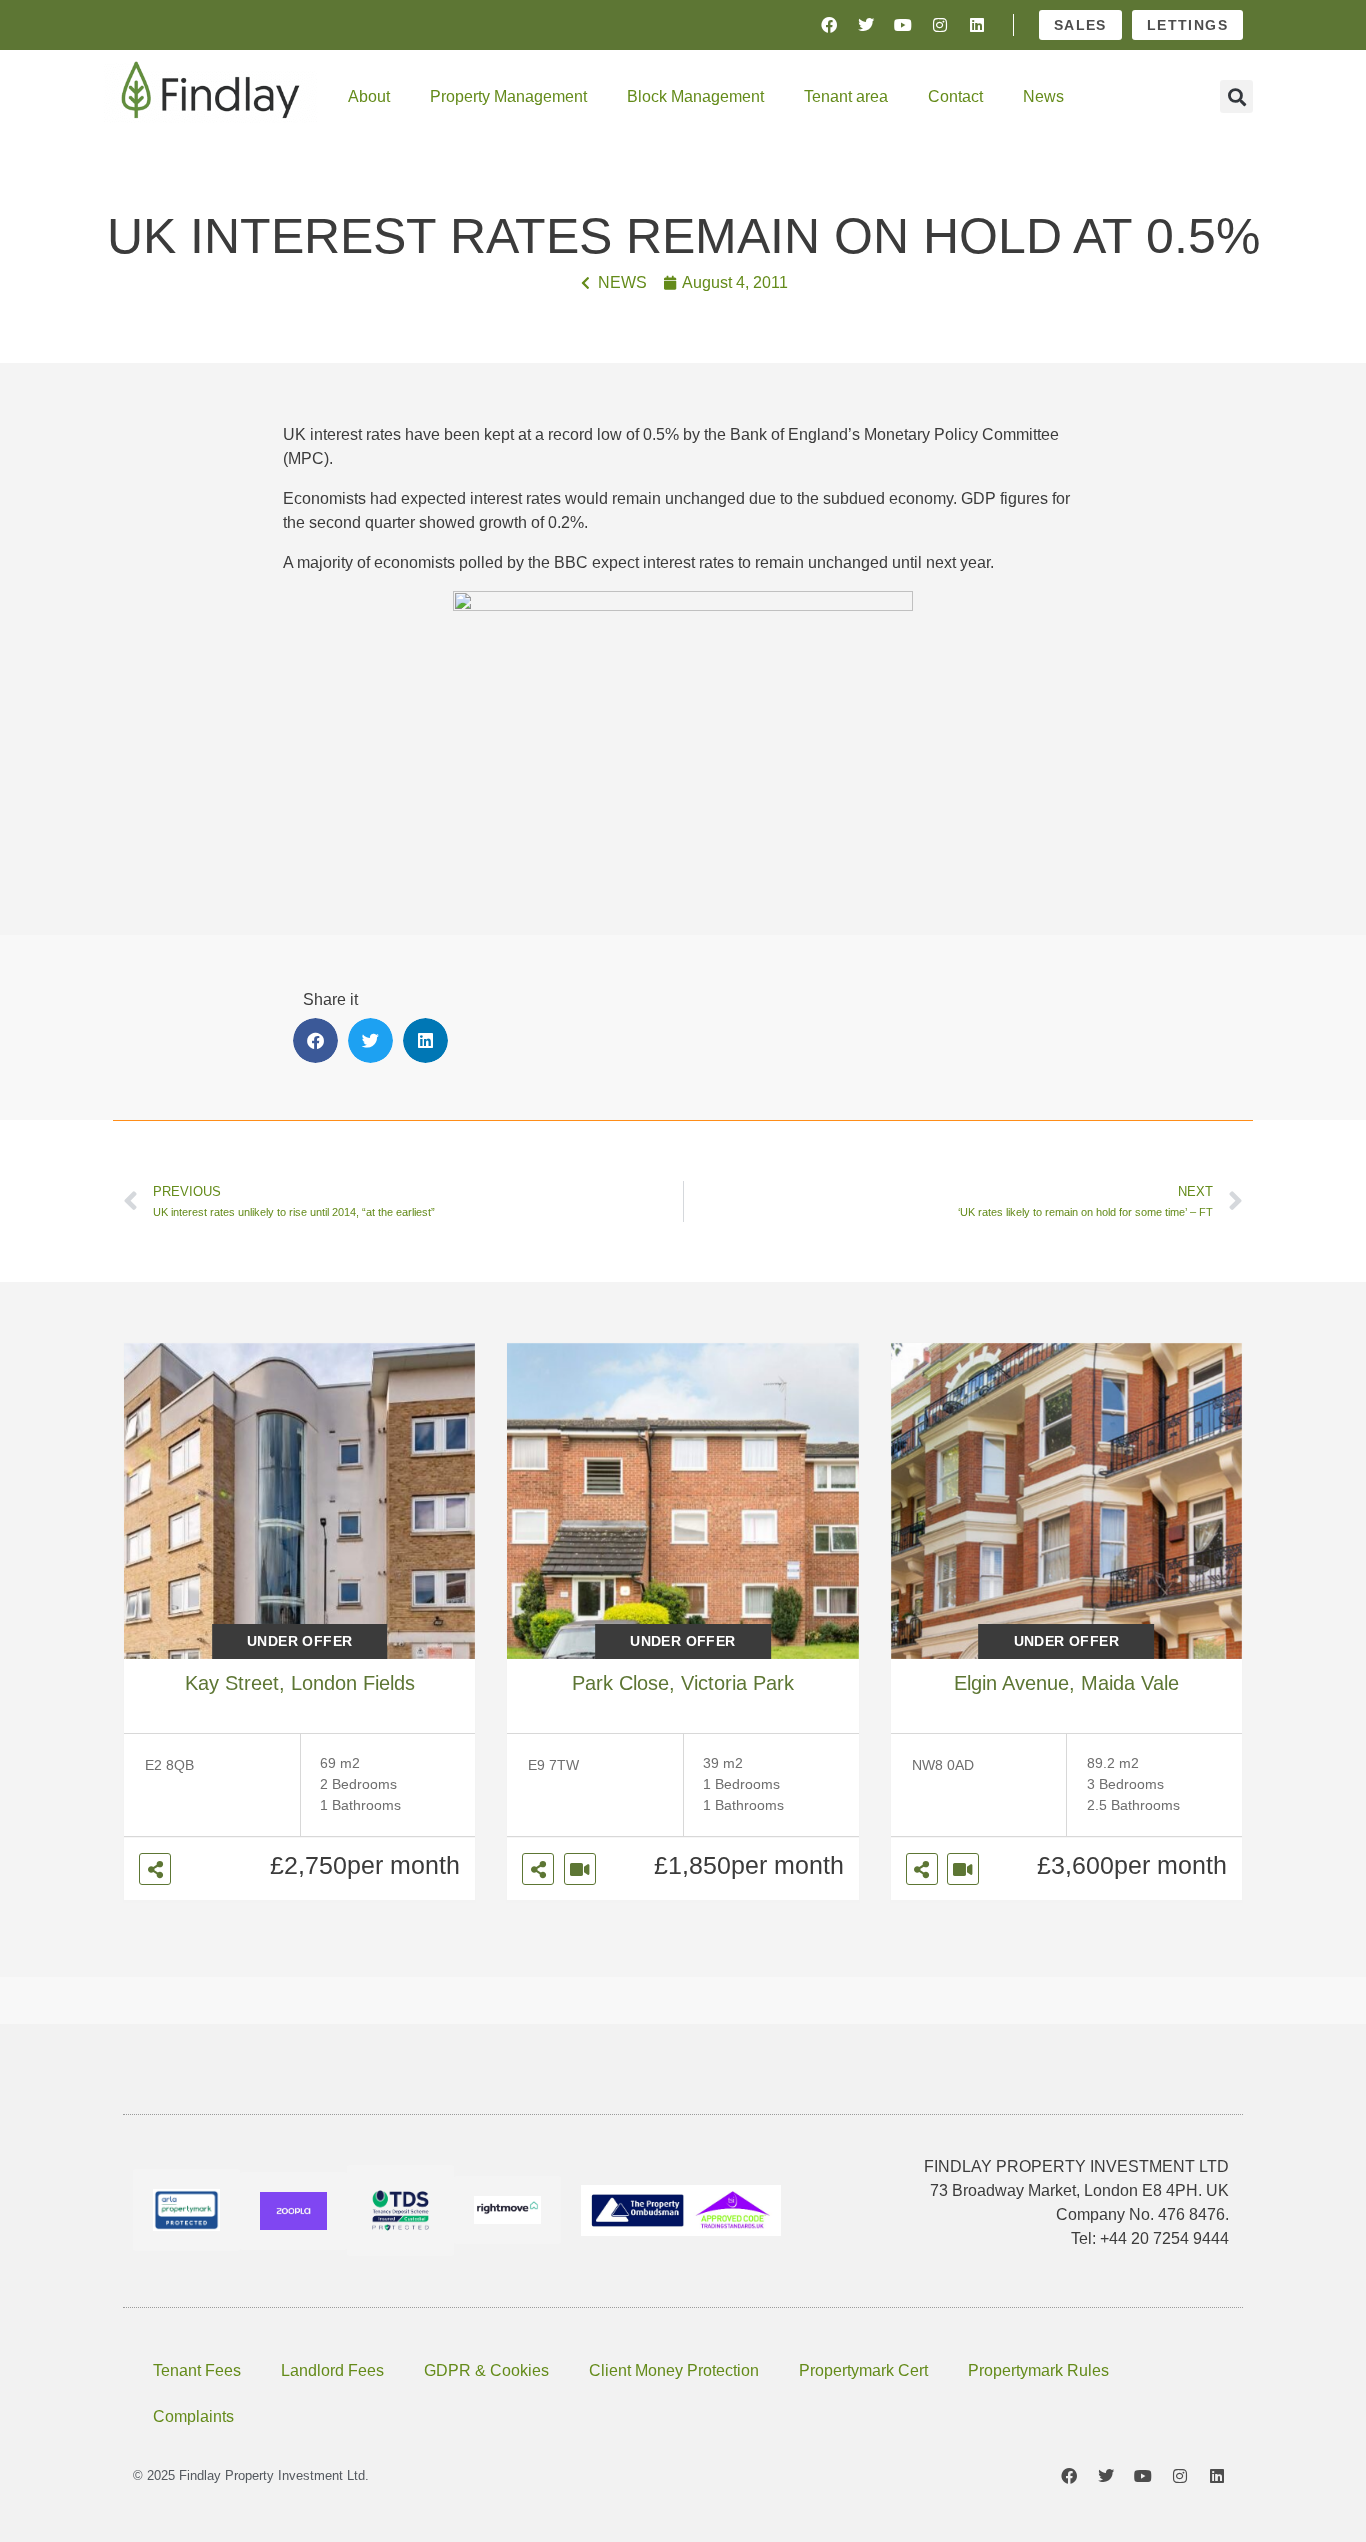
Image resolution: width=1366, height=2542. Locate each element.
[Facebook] (829, 25)
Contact (955, 96)
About (369, 96)
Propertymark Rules (1038, 2370)
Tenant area (846, 96)
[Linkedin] (977, 25)
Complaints (193, 2416)
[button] (1236, 96)
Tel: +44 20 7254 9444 (1150, 2238)
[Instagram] (940, 25)
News (1043, 96)
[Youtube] (903, 25)
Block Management (695, 96)
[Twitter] (866, 25)
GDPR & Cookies (486, 2370)
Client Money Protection (674, 2370)
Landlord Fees (332, 2370)
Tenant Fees (197, 2370)
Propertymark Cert (863, 2370)
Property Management (508, 96)
